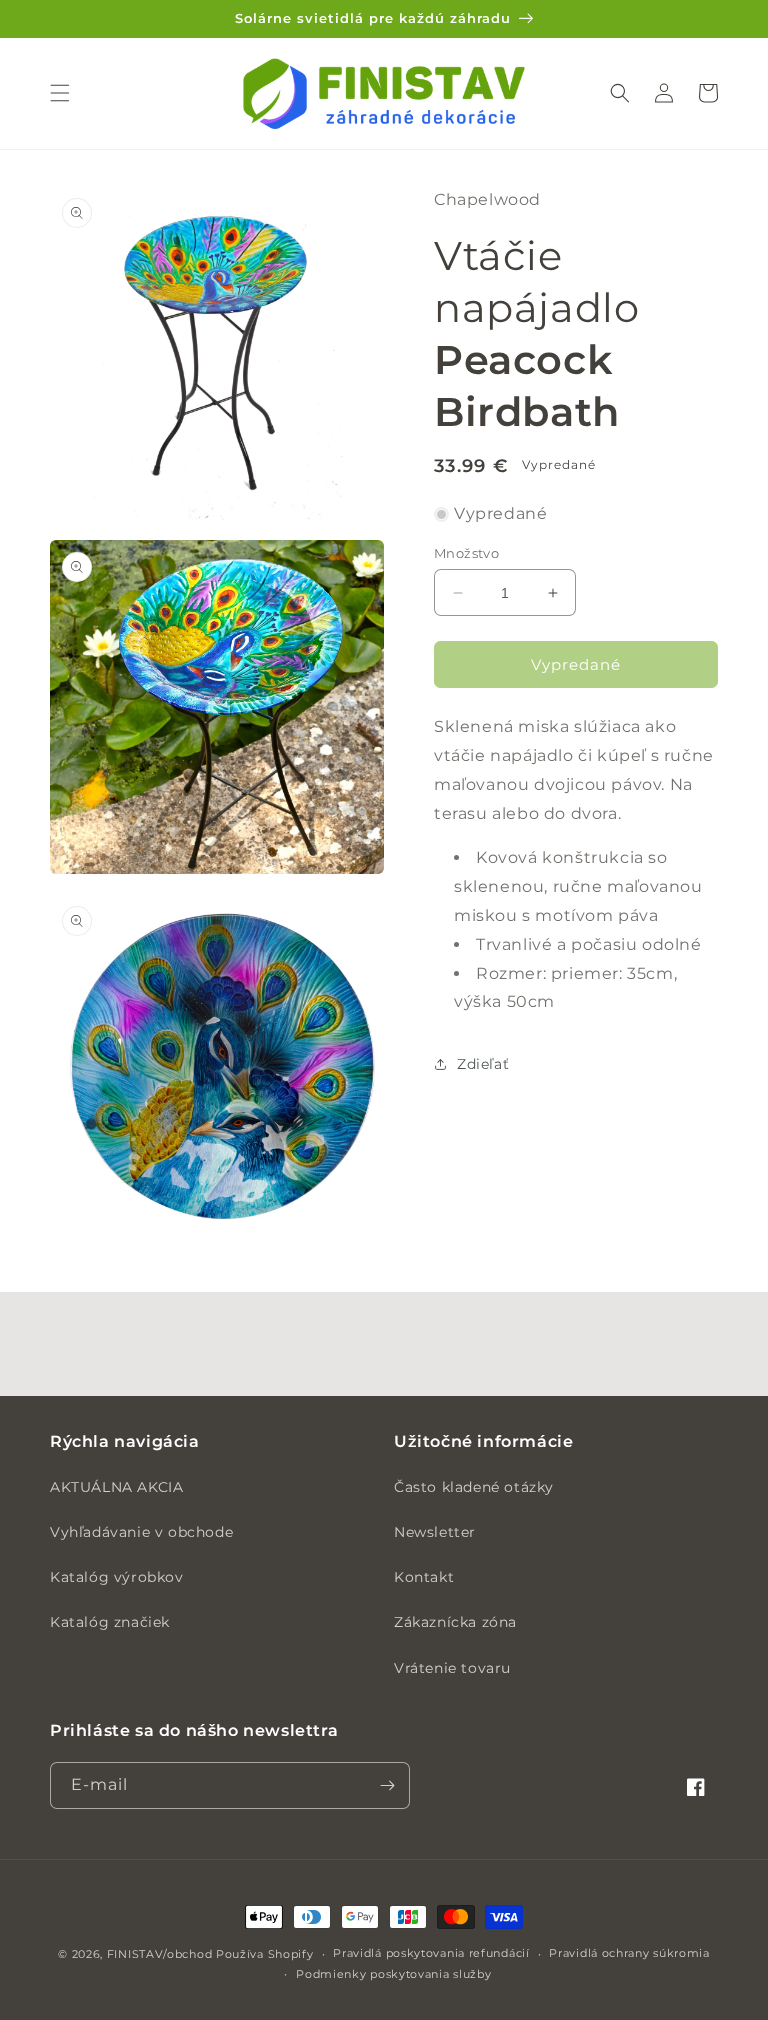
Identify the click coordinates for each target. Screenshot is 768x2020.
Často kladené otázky (474, 1487)
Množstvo (466, 553)
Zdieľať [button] (483, 1064)
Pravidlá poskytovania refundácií (431, 1953)
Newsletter (435, 1532)
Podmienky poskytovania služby (393, 1974)
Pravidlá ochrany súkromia (629, 1953)
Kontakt (424, 1577)
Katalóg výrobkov (117, 1577)
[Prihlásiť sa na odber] (387, 1785)
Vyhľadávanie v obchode (141, 1532)
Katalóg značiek (110, 1622)
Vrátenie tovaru (452, 1668)
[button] (60, 93)
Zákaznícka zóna (455, 1622)
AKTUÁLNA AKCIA (116, 1487)
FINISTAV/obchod (160, 1954)
